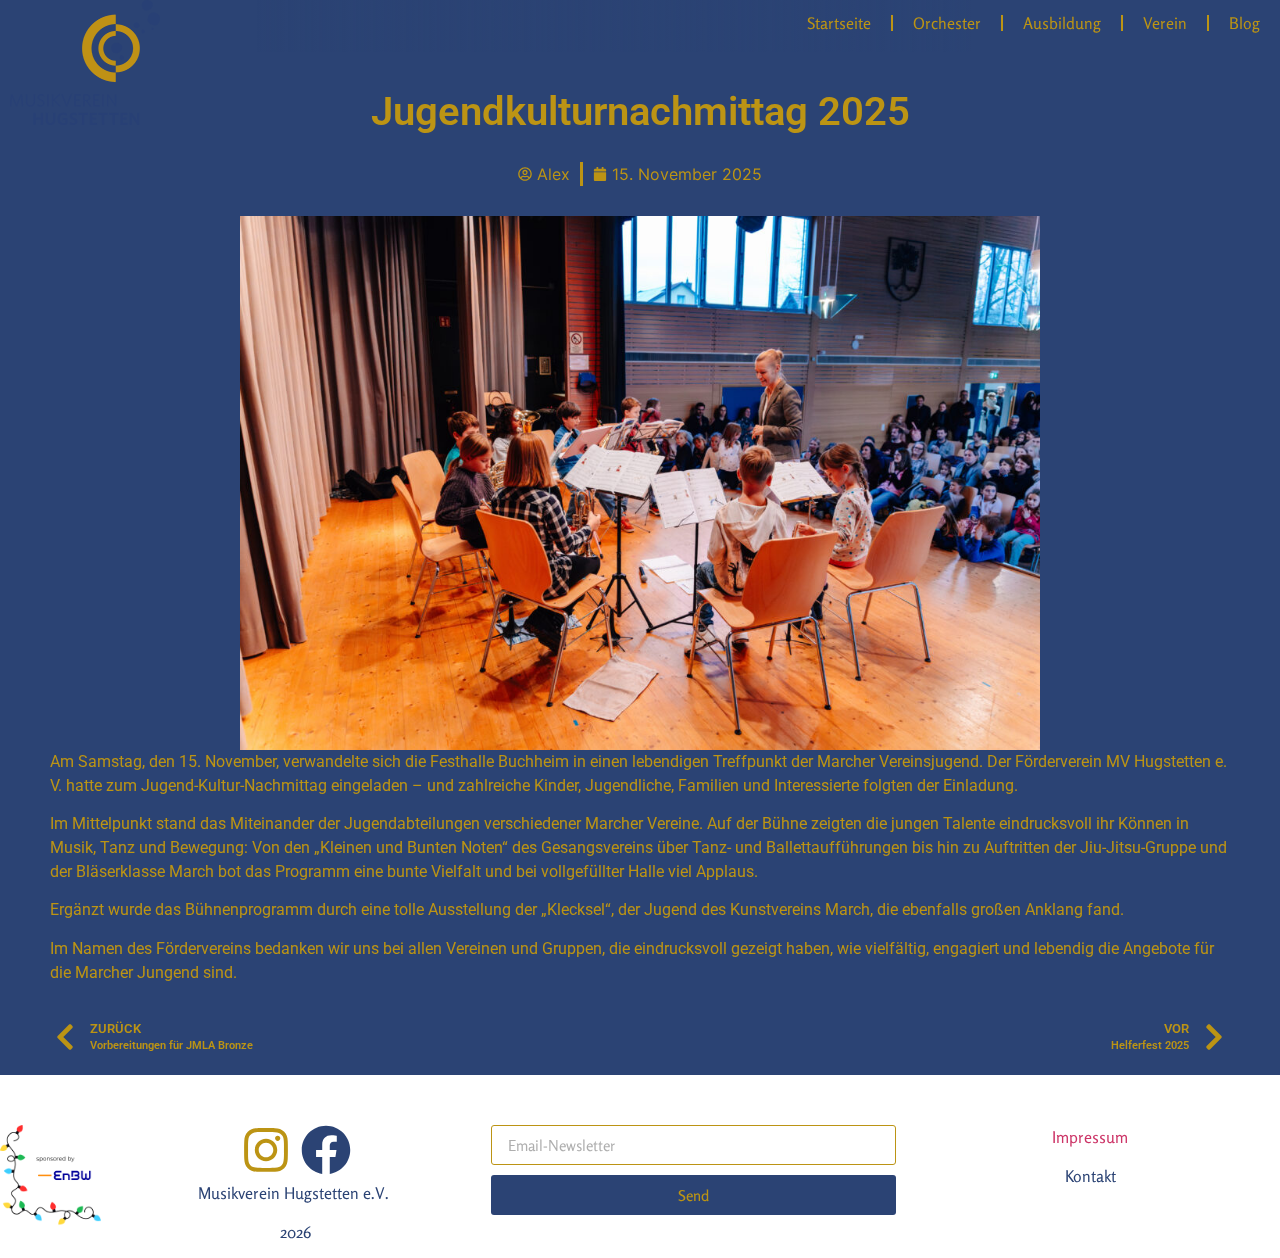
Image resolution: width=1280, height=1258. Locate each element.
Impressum (1090, 1137)
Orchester (947, 23)
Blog (1244, 23)
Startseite (839, 23)
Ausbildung (1062, 23)
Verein (1165, 23)
